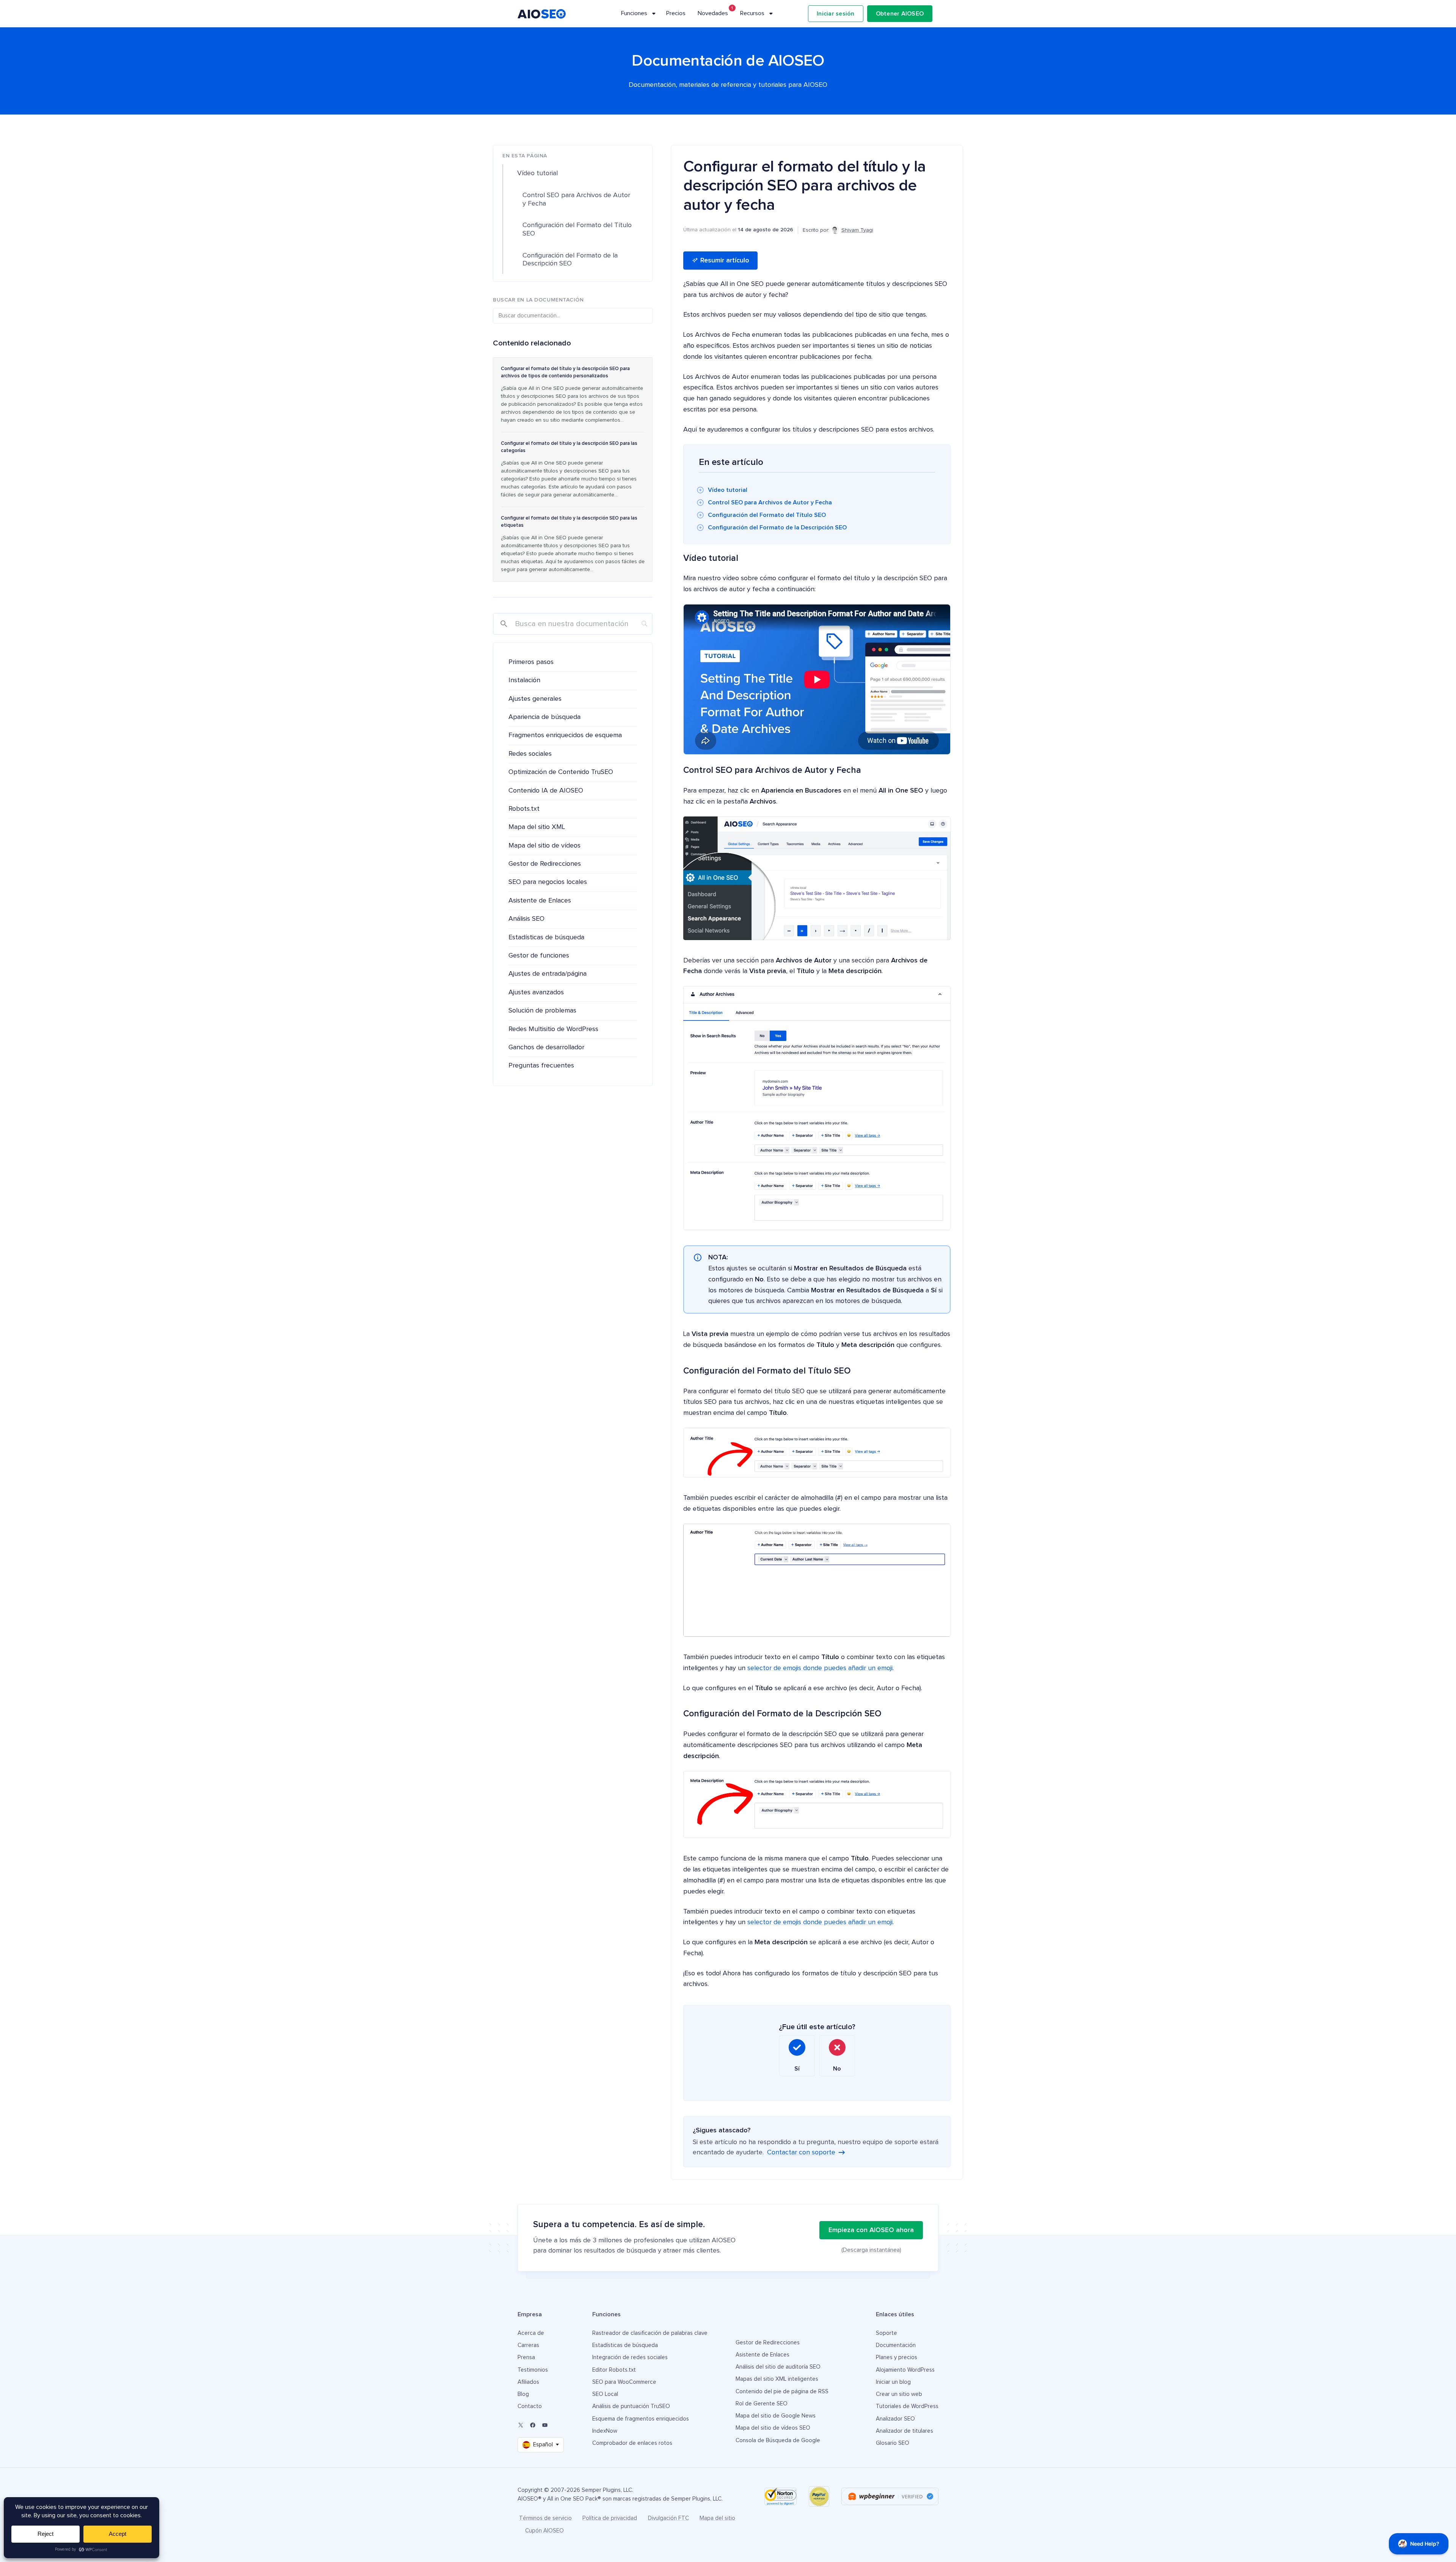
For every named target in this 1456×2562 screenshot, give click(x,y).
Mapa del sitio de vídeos (544, 846)
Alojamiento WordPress (905, 2370)
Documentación (896, 2345)
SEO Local (605, 2394)
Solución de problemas (542, 1011)
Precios (676, 13)
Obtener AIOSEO (900, 14)
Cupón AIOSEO (544, 2531)
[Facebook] (533, 2425)
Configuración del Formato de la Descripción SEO (777, 527)
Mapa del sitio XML (537, 827)
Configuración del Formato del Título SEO (767, 515)
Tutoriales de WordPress (907, 2406)
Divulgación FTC (668, 2518)
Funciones (634, 13)
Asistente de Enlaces (540, 901)
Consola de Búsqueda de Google (778, 2440)
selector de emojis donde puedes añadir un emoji (820, 1668)
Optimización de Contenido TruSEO (561, 772)
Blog (523, 2394)
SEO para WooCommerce (624, 2382)
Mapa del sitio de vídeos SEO (773, 2428)
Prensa (526, 2357)
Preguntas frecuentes (541, 1066)
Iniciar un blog (893, 2382)
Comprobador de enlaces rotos (632, 2443)
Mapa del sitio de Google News (776, 2416)
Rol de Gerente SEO (762, 2404)
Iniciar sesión (836, 14)
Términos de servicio (545, 2518)
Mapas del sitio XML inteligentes (777, 2379)
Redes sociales (530, 754)
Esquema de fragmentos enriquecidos (641, 2419)
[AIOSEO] (542, 14)
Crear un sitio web (899, 2394)
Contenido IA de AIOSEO (546, 791)
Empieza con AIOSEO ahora (871, 2230)
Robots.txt (524, 809)
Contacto (530, 2406)
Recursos (752, 13)
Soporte (886, 2333)
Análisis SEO (526, 919)
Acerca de (531, 2333)
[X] (521, 2425)
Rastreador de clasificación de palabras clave (650, 2333)
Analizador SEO (895, 2419)
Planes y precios (897, 2357)
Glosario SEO (893, 2443)
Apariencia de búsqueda (544, 717)
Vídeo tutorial (728, 490)
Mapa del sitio (717, 2518)
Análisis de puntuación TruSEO (631, 2406)
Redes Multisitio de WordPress (553, 1029)
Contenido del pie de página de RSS (782, 2392)
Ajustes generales (535, 699)
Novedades (713, 13)
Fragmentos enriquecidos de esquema (565, 735)
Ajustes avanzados (536, 992)
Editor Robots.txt (614, 2370)
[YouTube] (545, 2425)
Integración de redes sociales (630, 2357)
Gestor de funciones (539, 956)
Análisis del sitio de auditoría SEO (778, 2367)
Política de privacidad (610, 2518)
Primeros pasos (531, 662)
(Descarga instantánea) (871, 2250)
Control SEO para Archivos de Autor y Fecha (770, 502)
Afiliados (528, 2382)
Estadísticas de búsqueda (546, 937)
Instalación (524, 680)
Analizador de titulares (905, 2431)
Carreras (528, 2345)
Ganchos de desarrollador (546, 1047)
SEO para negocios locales (548, 882)
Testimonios (533, 2370)
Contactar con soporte (801, 2152)
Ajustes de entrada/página (548, 974)
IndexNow (605, 2431)
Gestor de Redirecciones (545, 864)
